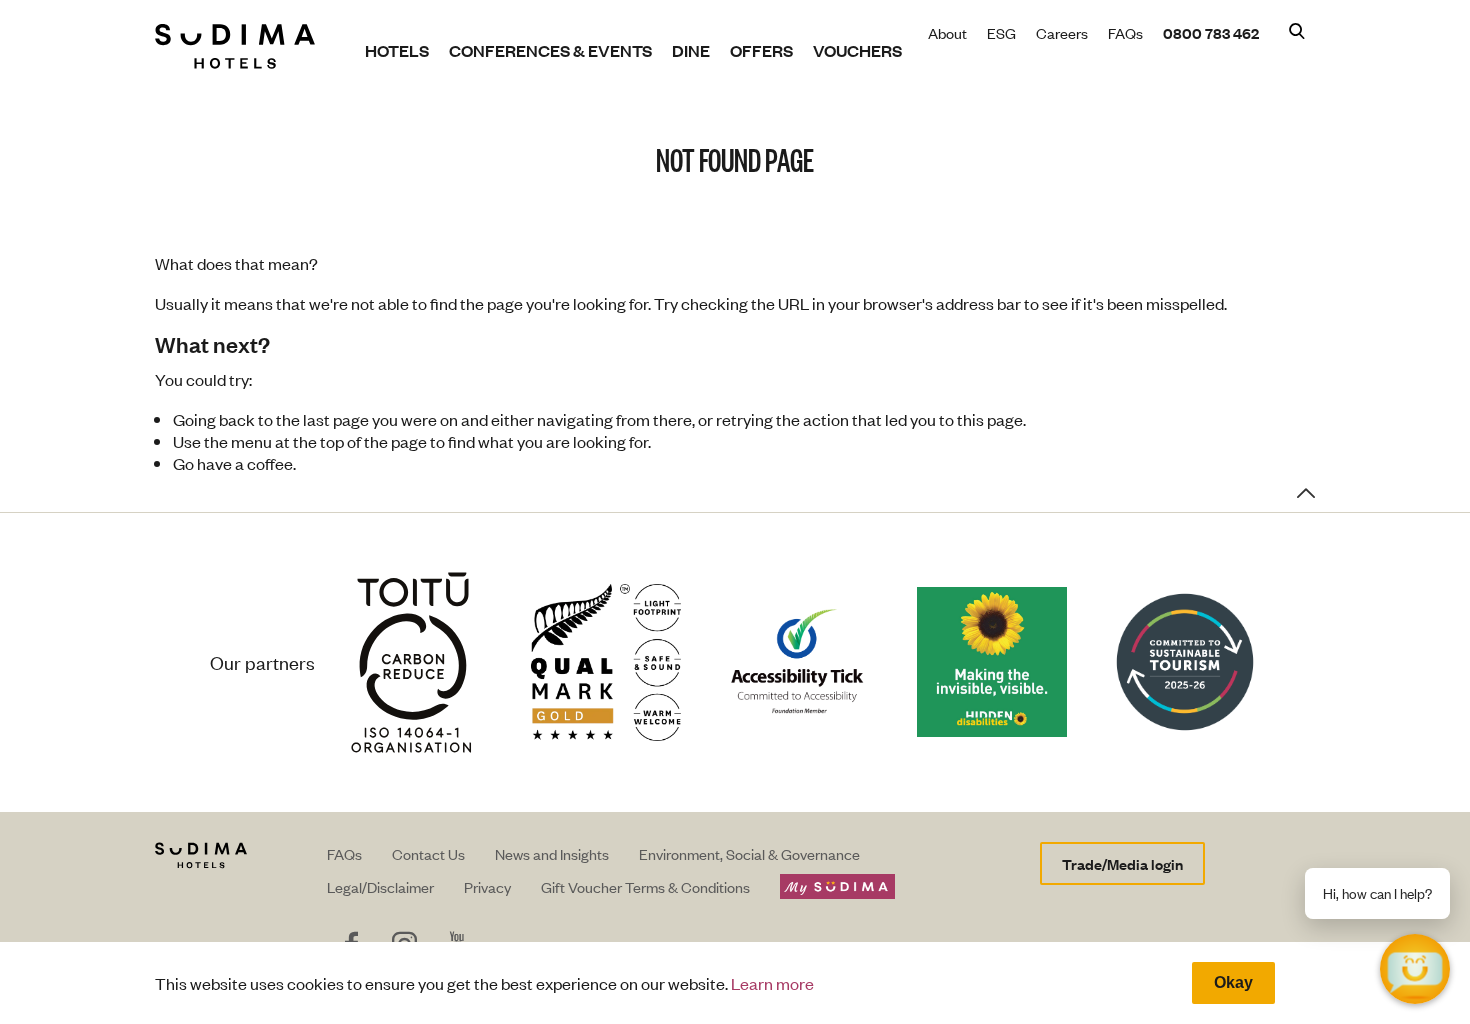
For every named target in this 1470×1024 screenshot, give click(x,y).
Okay (1233, 982)
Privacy (487, 886)
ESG (1001, 33)
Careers (1062, 33)
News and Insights (552, 853)
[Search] (1297, 32)
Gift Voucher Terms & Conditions (645, 886)
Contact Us (428, 853)
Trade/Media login (1122, 863)
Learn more (772, 983)
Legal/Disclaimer (380, 886)
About (947, 33)
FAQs (1125, 33)
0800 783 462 (1211, 33)
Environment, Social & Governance (749, 853)
